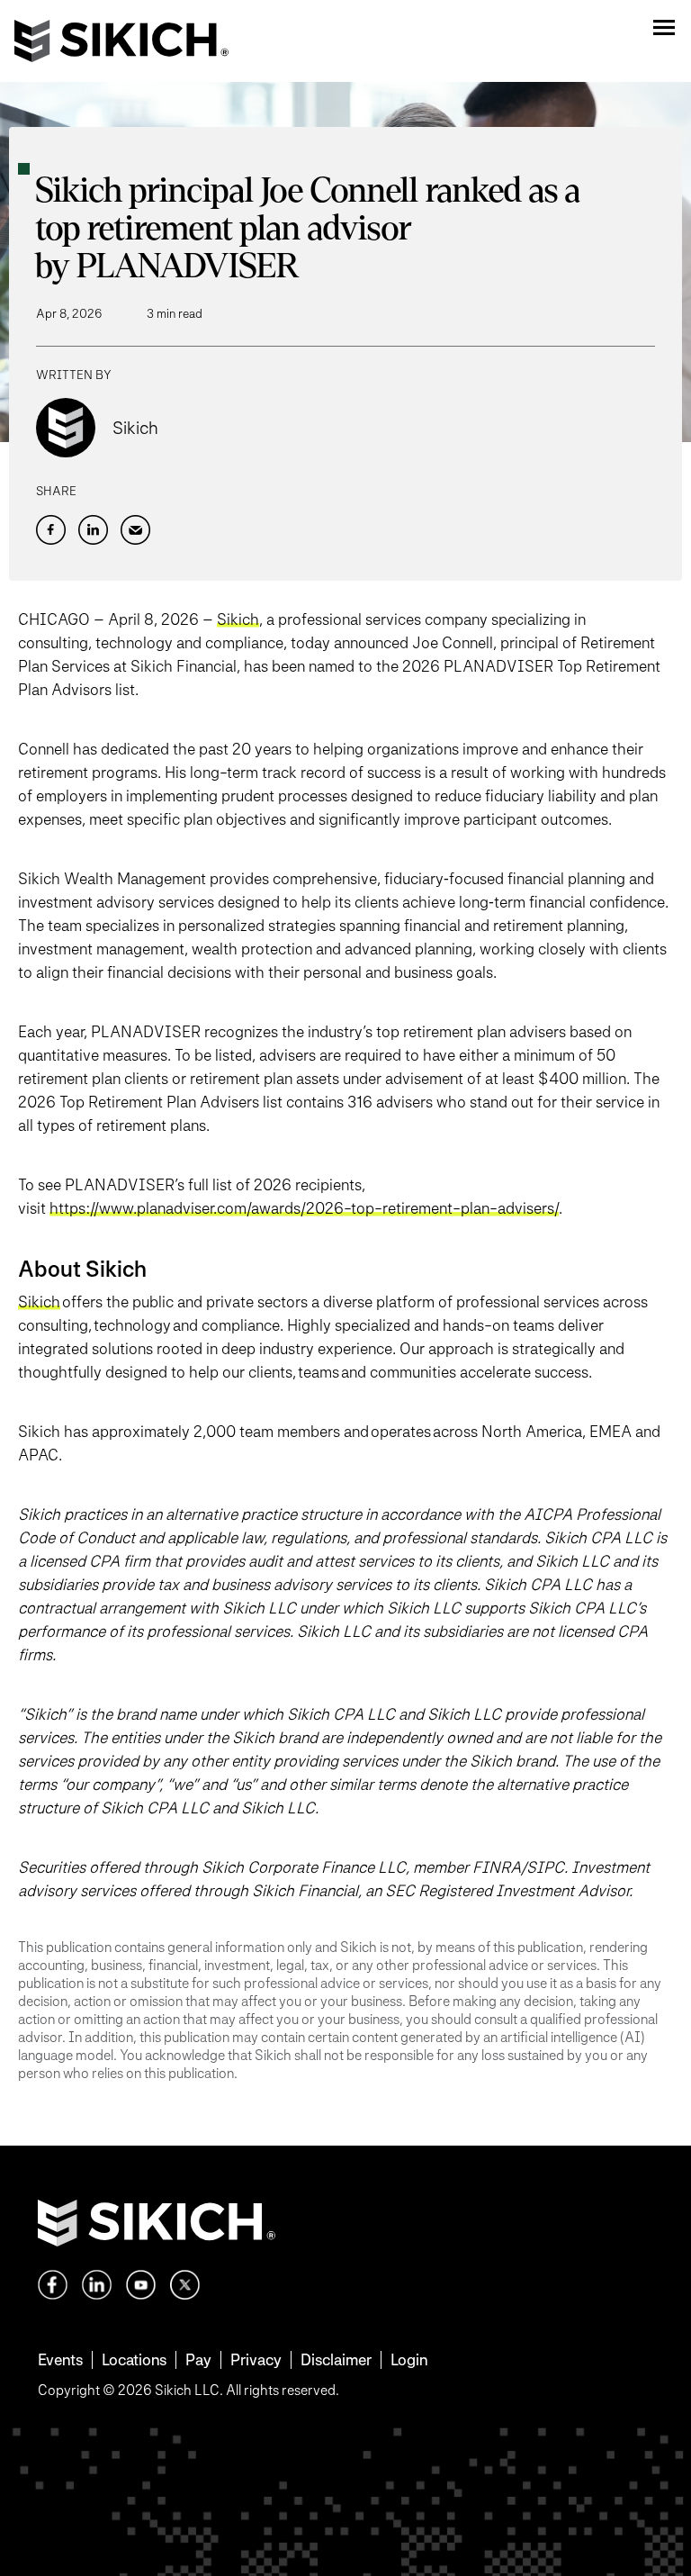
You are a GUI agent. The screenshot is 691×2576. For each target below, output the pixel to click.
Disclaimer (336, 2359)
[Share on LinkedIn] (93, 530)
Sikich (238, 619)
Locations (134, 2359)
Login (409, 2359)
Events (60, 2359)
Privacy (256, 2359)
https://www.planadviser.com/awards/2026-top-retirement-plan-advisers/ (304, 1208)
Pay (198, 2359)
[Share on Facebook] (51, 530)
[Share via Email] (135, 530)
